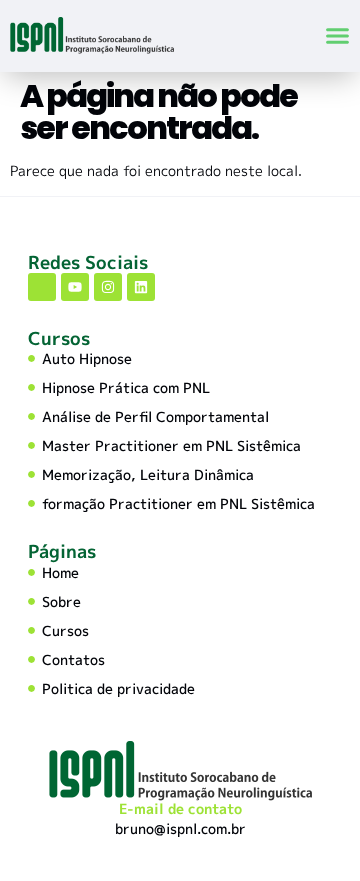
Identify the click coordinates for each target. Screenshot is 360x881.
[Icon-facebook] (42, 287)
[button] (338, 36)
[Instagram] (108, 287)
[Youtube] (75, 287)
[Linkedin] (141, 287)
